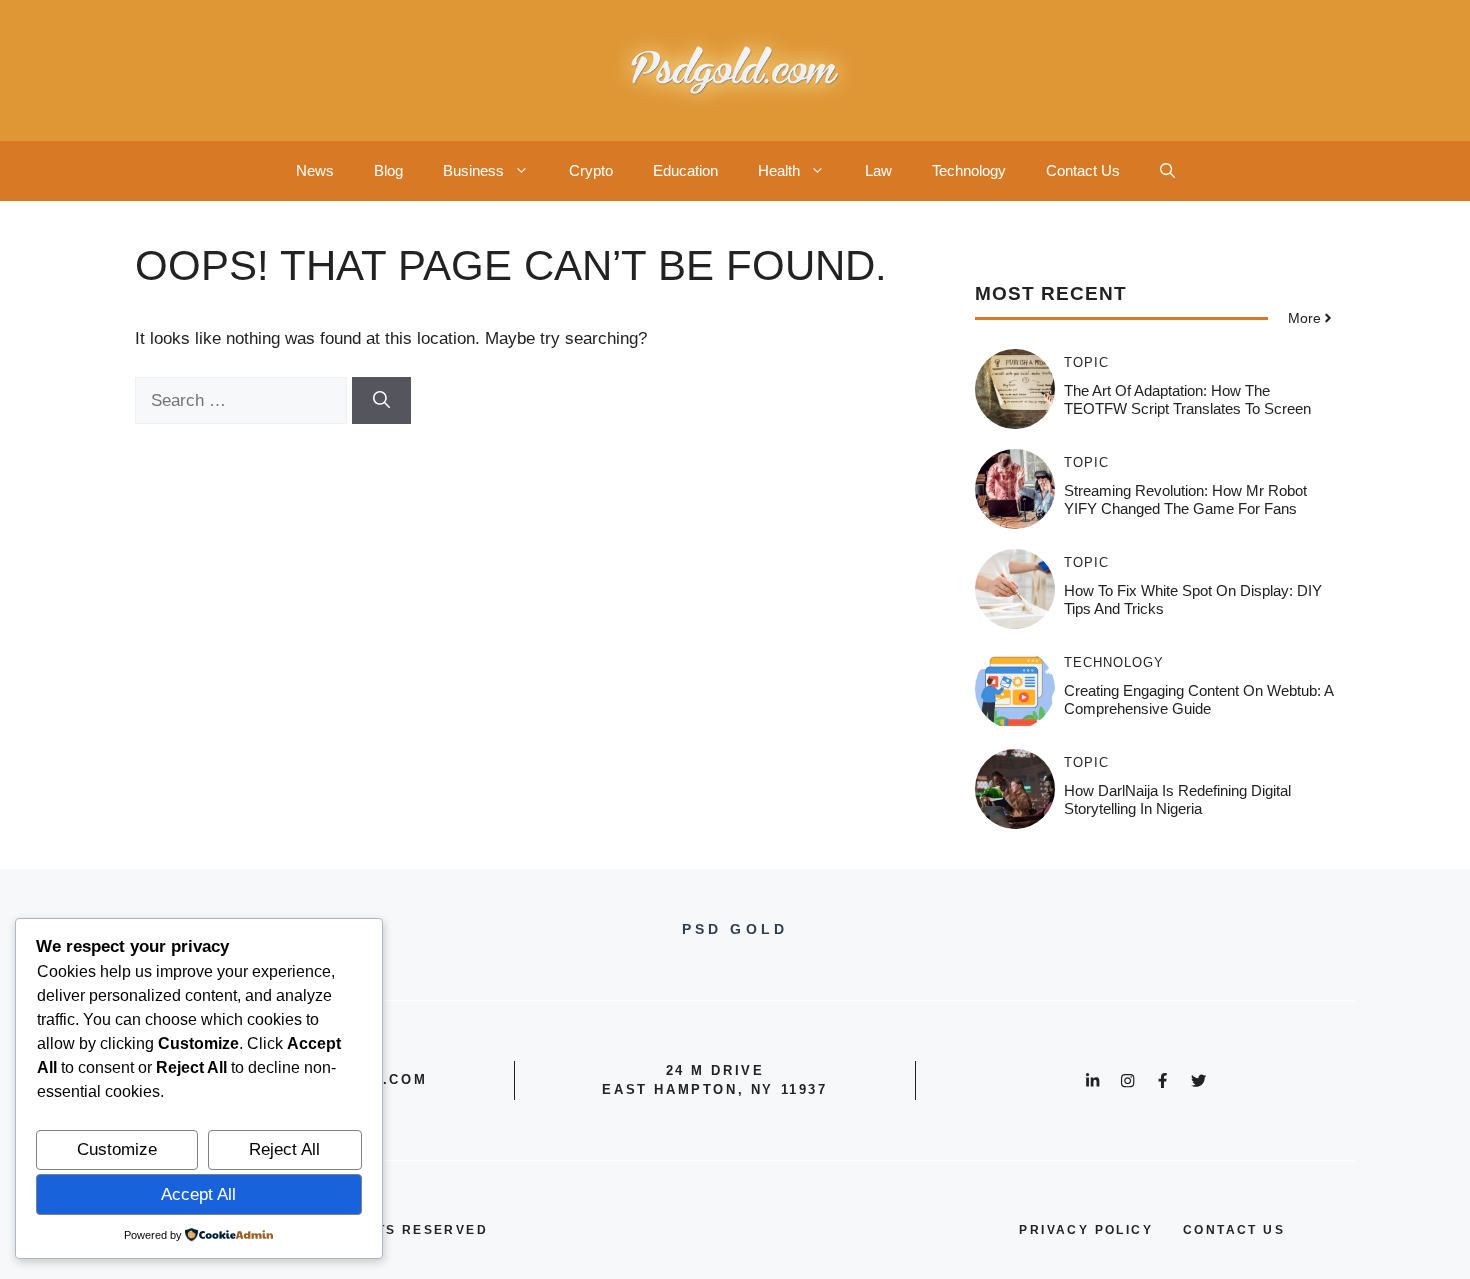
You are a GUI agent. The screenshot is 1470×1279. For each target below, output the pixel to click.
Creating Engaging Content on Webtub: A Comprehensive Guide (1198, 699)
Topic (1086, 362)
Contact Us (1083, 170)
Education (685, 170)
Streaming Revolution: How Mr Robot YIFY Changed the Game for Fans (1185, 499)
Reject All (284, 1149)
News (315, 170)
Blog (388, 170)
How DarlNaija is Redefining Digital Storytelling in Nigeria (1177, 799)
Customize (117, 1149)
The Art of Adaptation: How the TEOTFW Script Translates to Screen (1187, 399)
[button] (1167, 171)
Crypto (591, 170)
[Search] (381, 401)
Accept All (198, 1194)
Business (473, 170)
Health (779, 170)
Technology (969, 170)
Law (878, 170)
